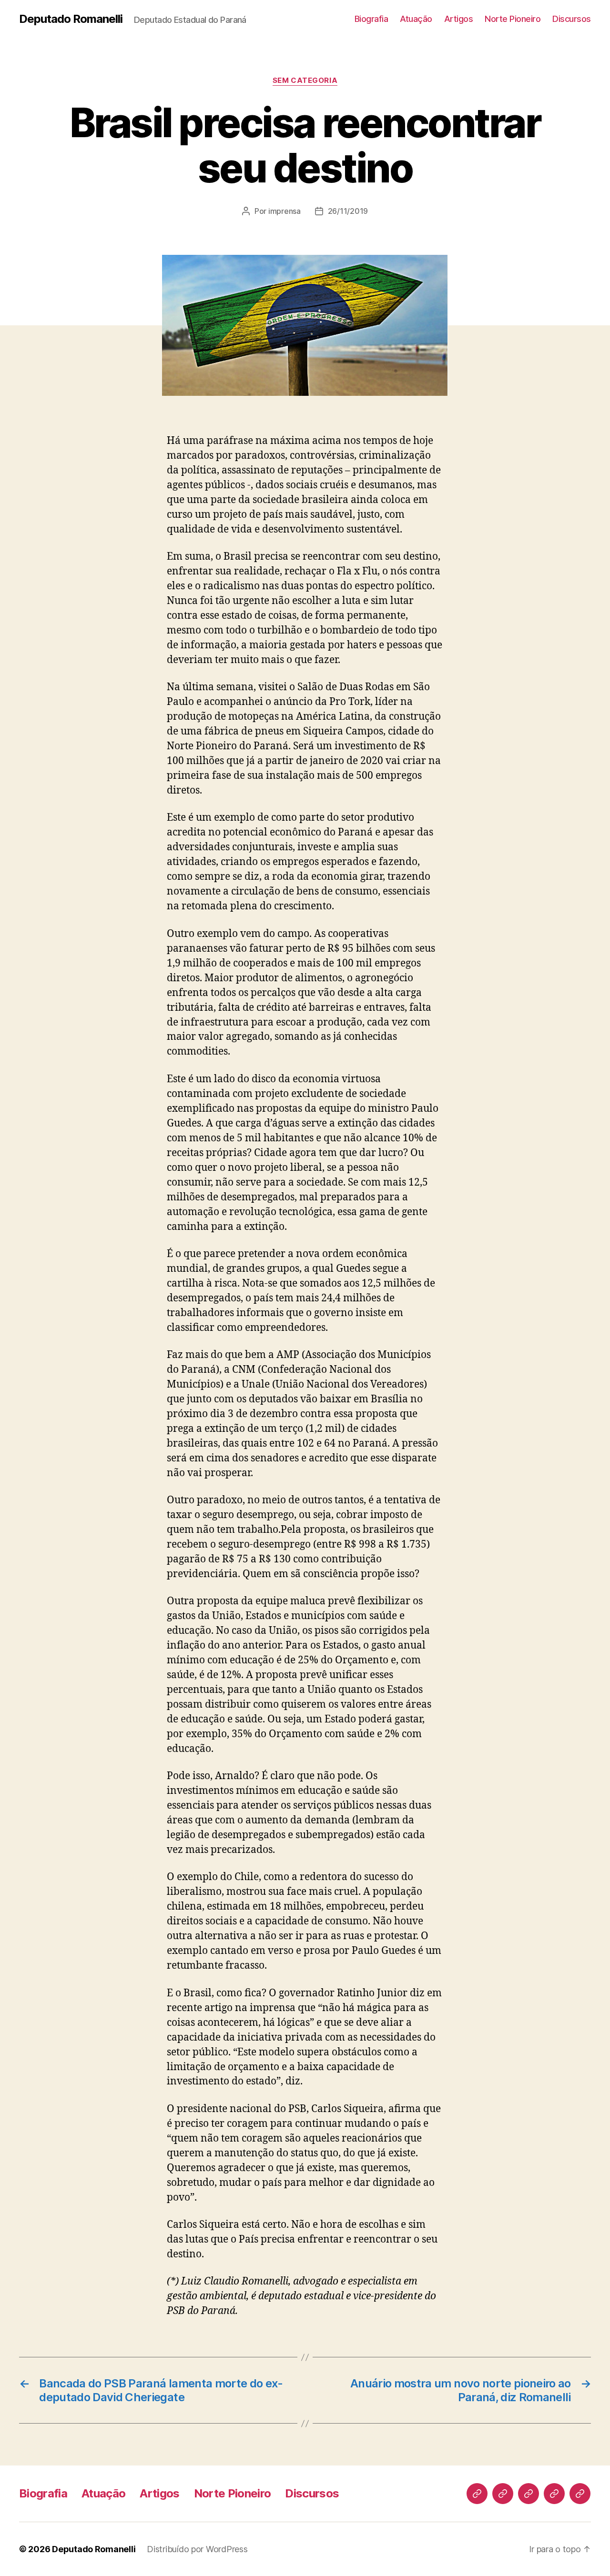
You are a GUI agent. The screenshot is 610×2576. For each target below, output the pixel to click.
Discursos (572, 19)
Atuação (416, 19)
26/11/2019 (348, 211)
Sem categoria (305, 80)
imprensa (285, 211)
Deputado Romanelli (71, 19)
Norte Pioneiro (513, 19)
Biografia (371, 19)
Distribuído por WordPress (197, 2549)
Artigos (459, 19)
